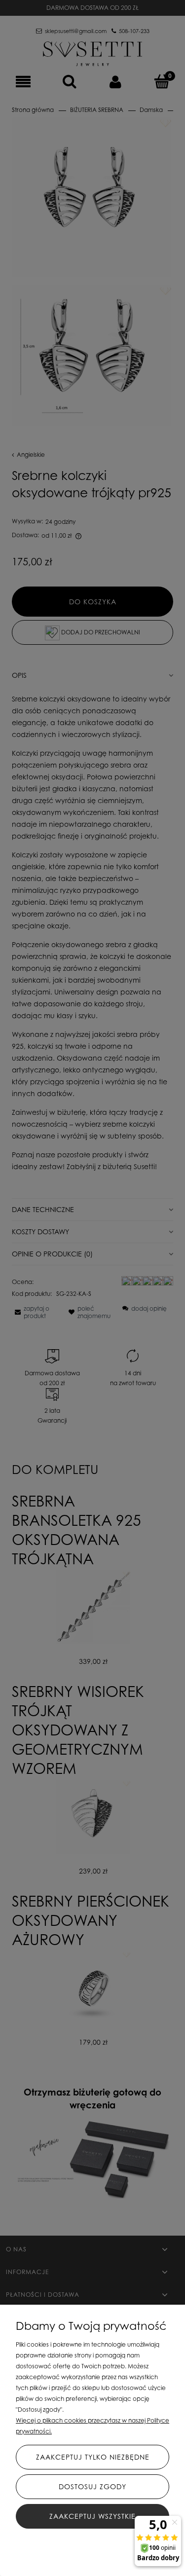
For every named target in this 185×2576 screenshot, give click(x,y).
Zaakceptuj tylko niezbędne (93, 2457)
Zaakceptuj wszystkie (92, 2516)
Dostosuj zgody (92, 2486)
